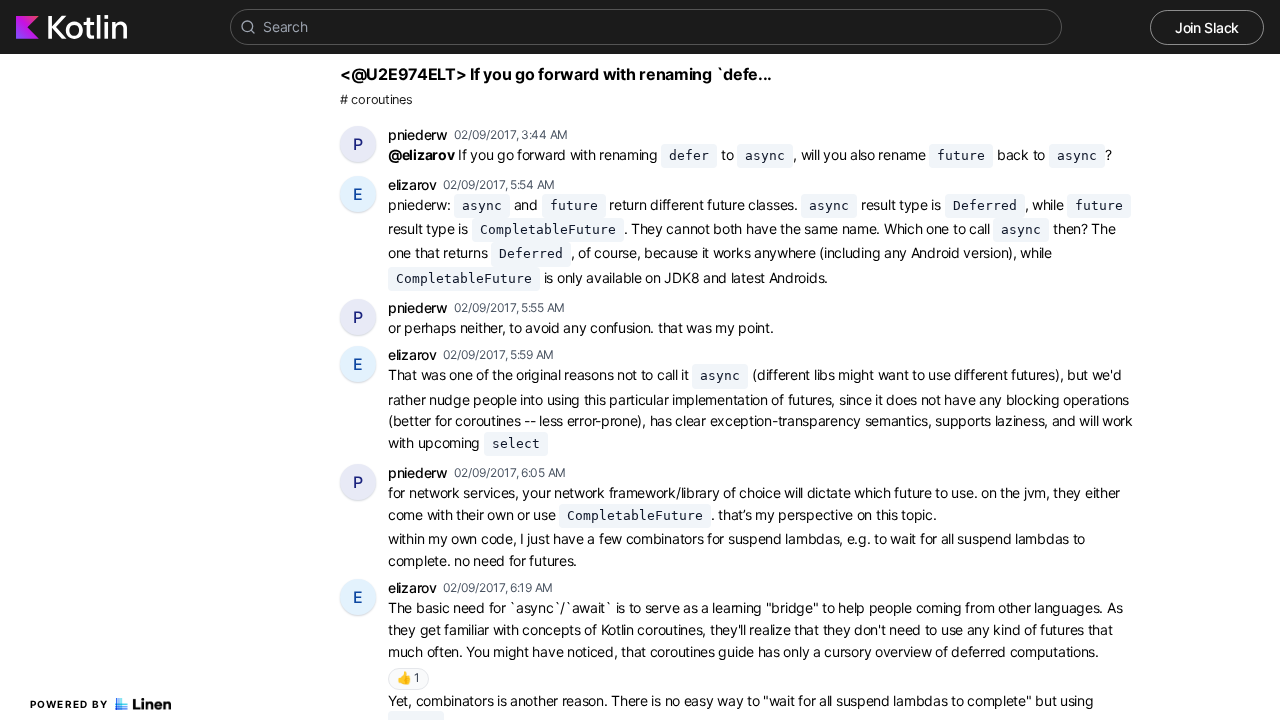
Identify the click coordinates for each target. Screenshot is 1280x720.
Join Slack (1207, 27)
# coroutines (376, 99)
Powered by (69, 704)
